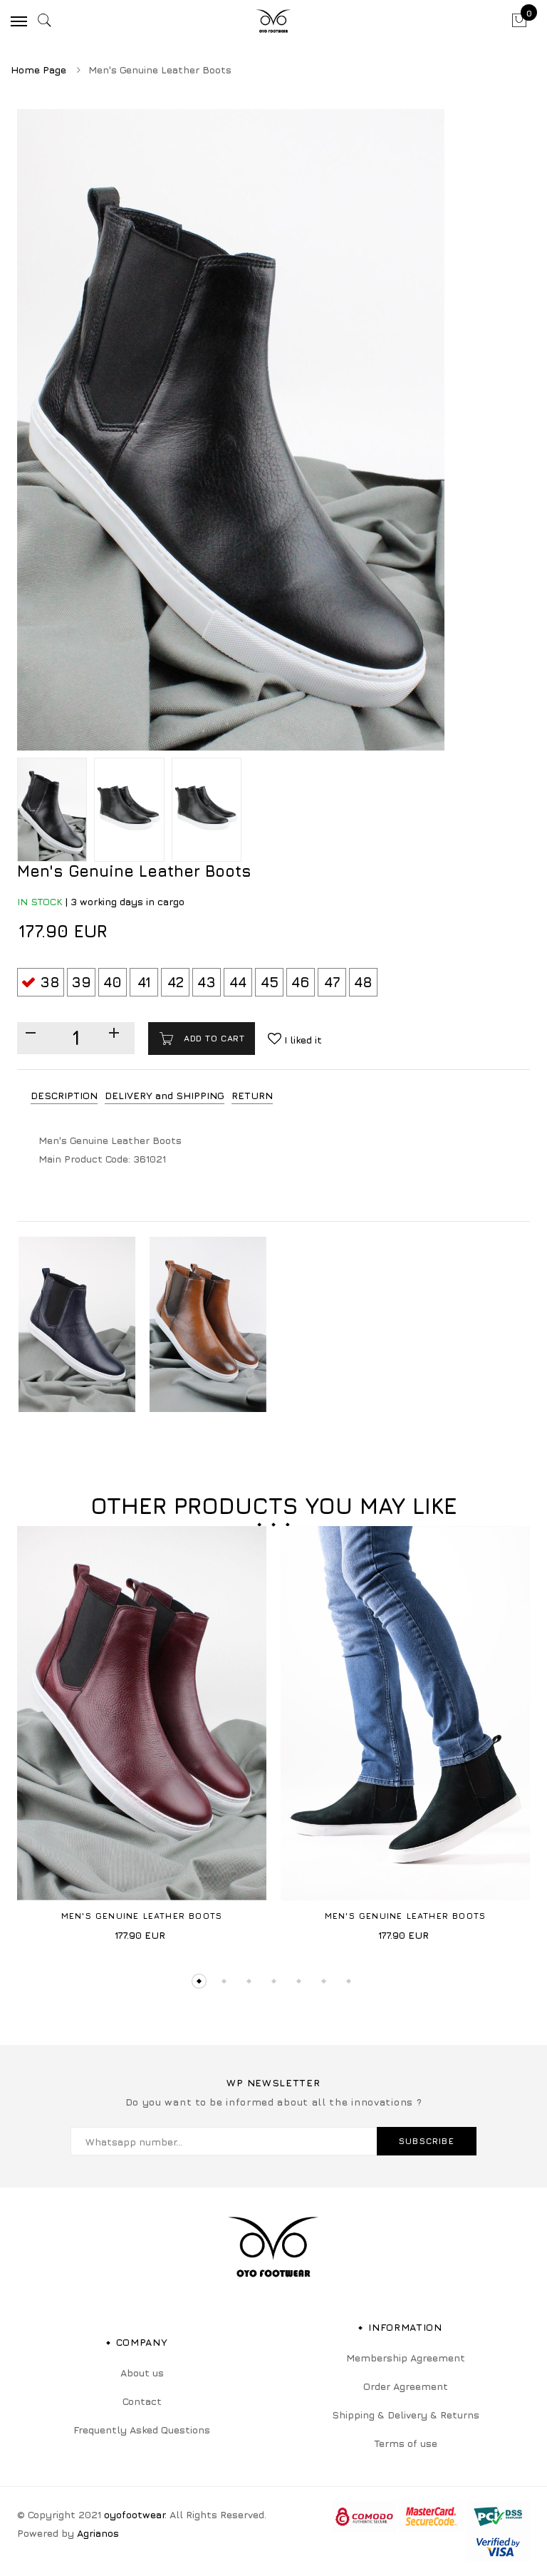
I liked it (302, 1040)
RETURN (252, 1095)
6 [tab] (323, 1981)
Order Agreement (406, 2386)
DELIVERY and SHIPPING (165, 1095)
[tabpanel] (142, 1738)
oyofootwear (134, 2514)
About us (142, 2373)
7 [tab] (348, 1981)
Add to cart (212, 1038)
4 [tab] (273, 1981)
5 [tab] (298, 1981)
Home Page (38, 69)
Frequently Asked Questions (142, 2430)
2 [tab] (223, 1981)
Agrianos (98, 2533)
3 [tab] (248, 1981)
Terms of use (406, 2443)
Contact (142, 2401)
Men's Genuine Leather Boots (142, 1916)
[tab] (64, 1096)
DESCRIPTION (64, 1095)
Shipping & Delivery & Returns (406, 2415)
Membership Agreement (406, 2358)
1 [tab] (198, 1981)
